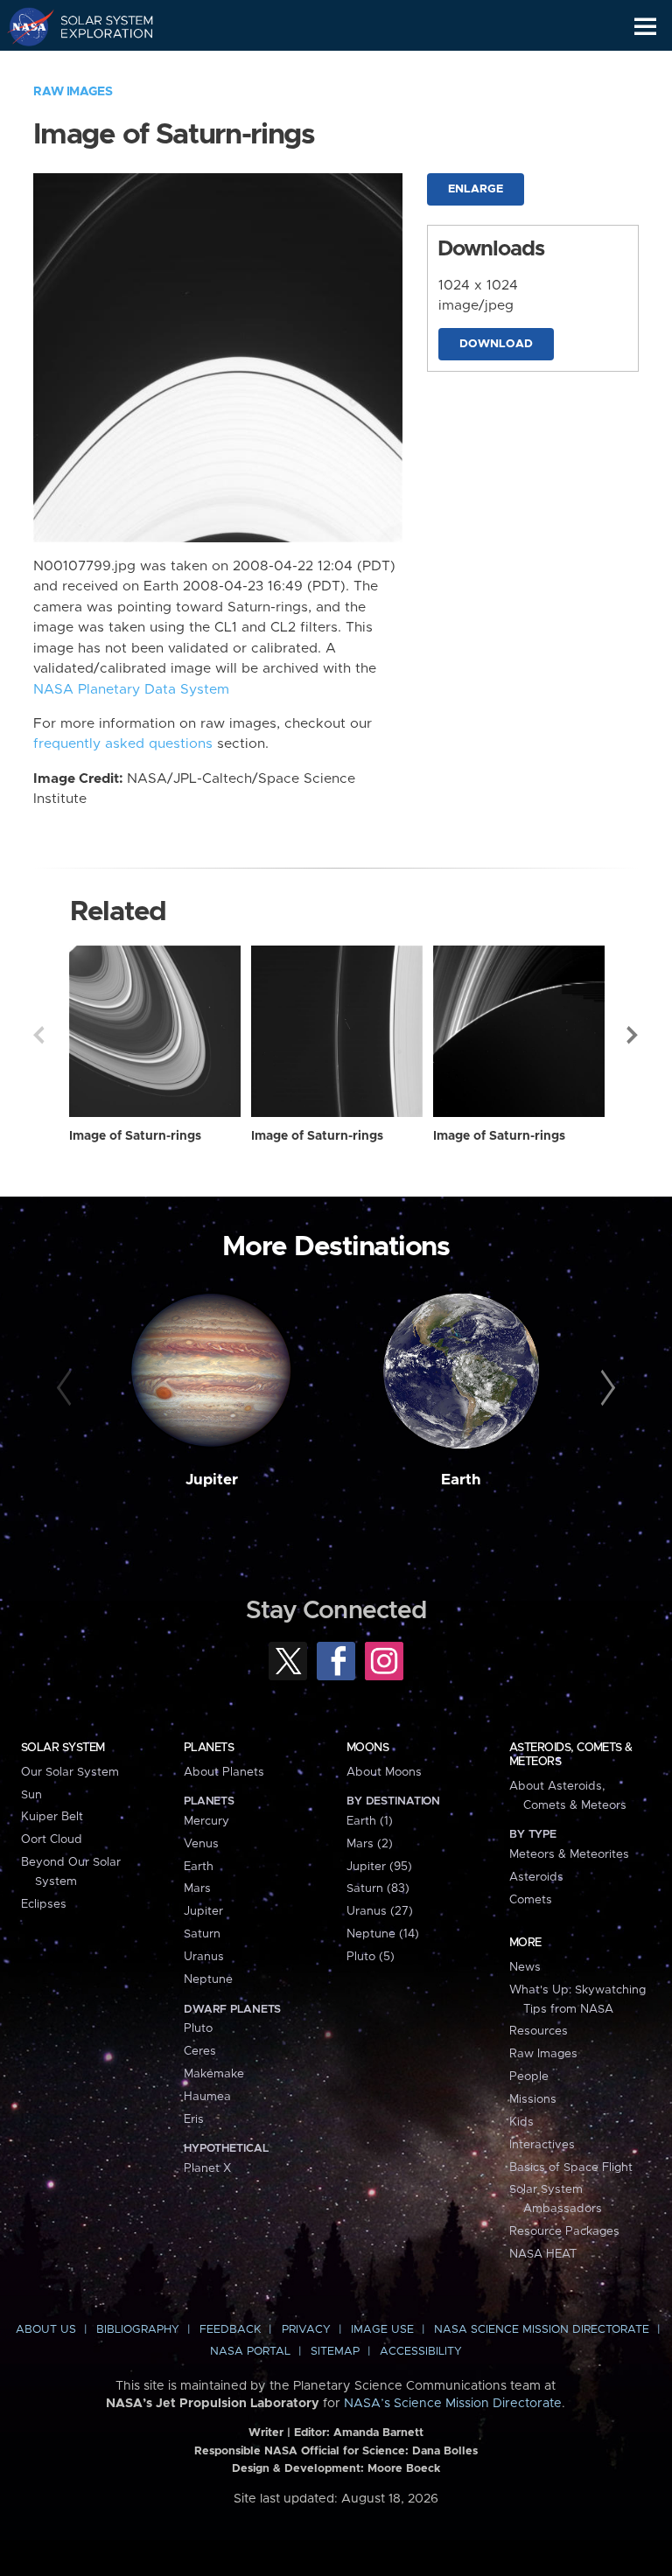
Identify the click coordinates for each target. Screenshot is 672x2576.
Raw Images (73, 92)
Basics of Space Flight (571, 2168)
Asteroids (536, 1877)
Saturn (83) (378, 1888)
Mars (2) (370, 1844)
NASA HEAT (543, 2254)
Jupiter (212, 1480)
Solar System (63, 1748)
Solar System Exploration (97, 26)
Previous (38, 1035)
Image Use (382, 2330)
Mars (197, 1888)
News (525, 1967)
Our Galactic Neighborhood (97, 66)
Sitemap (335, 2352)
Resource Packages (564, 2231)
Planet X (207, 2168)
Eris (194, 2119)
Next (633, 1035)
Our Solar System (70, 1772)
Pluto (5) (371, 1957)
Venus (201, 1844)
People (529, 2077)
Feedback (230, 2330)
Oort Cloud (52, 1840)
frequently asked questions (123, 744)
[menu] (645, 27)
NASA (23, 26)
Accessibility (421, 2352)
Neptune (208, 1979)
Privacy (306, 2330)
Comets (531, 1900)
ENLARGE (476, 189)
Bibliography (138, 2330)
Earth (461, 1480)
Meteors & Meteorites (569, 1854)
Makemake (214, 2074)
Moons (367, 1748)
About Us (46, 2330)
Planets (209, 1748)
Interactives (542, 2145)
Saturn (202, 1934)
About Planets (224, 1772)
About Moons (384, 1772)
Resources (539, 2031)
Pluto (198, 2028)
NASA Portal (250, 2352)
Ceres (200, 2051)
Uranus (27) (380, 1911)
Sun (31, 1795)
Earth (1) (370, 1821)
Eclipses (44, 1904)
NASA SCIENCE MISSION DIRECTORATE (542, 2330)
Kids (521, 2122)
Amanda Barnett (378, 2433)
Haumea (207, 2097)
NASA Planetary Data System (131, 690)
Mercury (206, 1821)
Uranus (204, 1957)
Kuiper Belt (52, 1817)
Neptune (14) (383, 1934)
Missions (533, 2099)
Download (496, 344)
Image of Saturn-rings (135, 1136)
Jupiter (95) (379, 1867)
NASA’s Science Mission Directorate (453, 2404)
